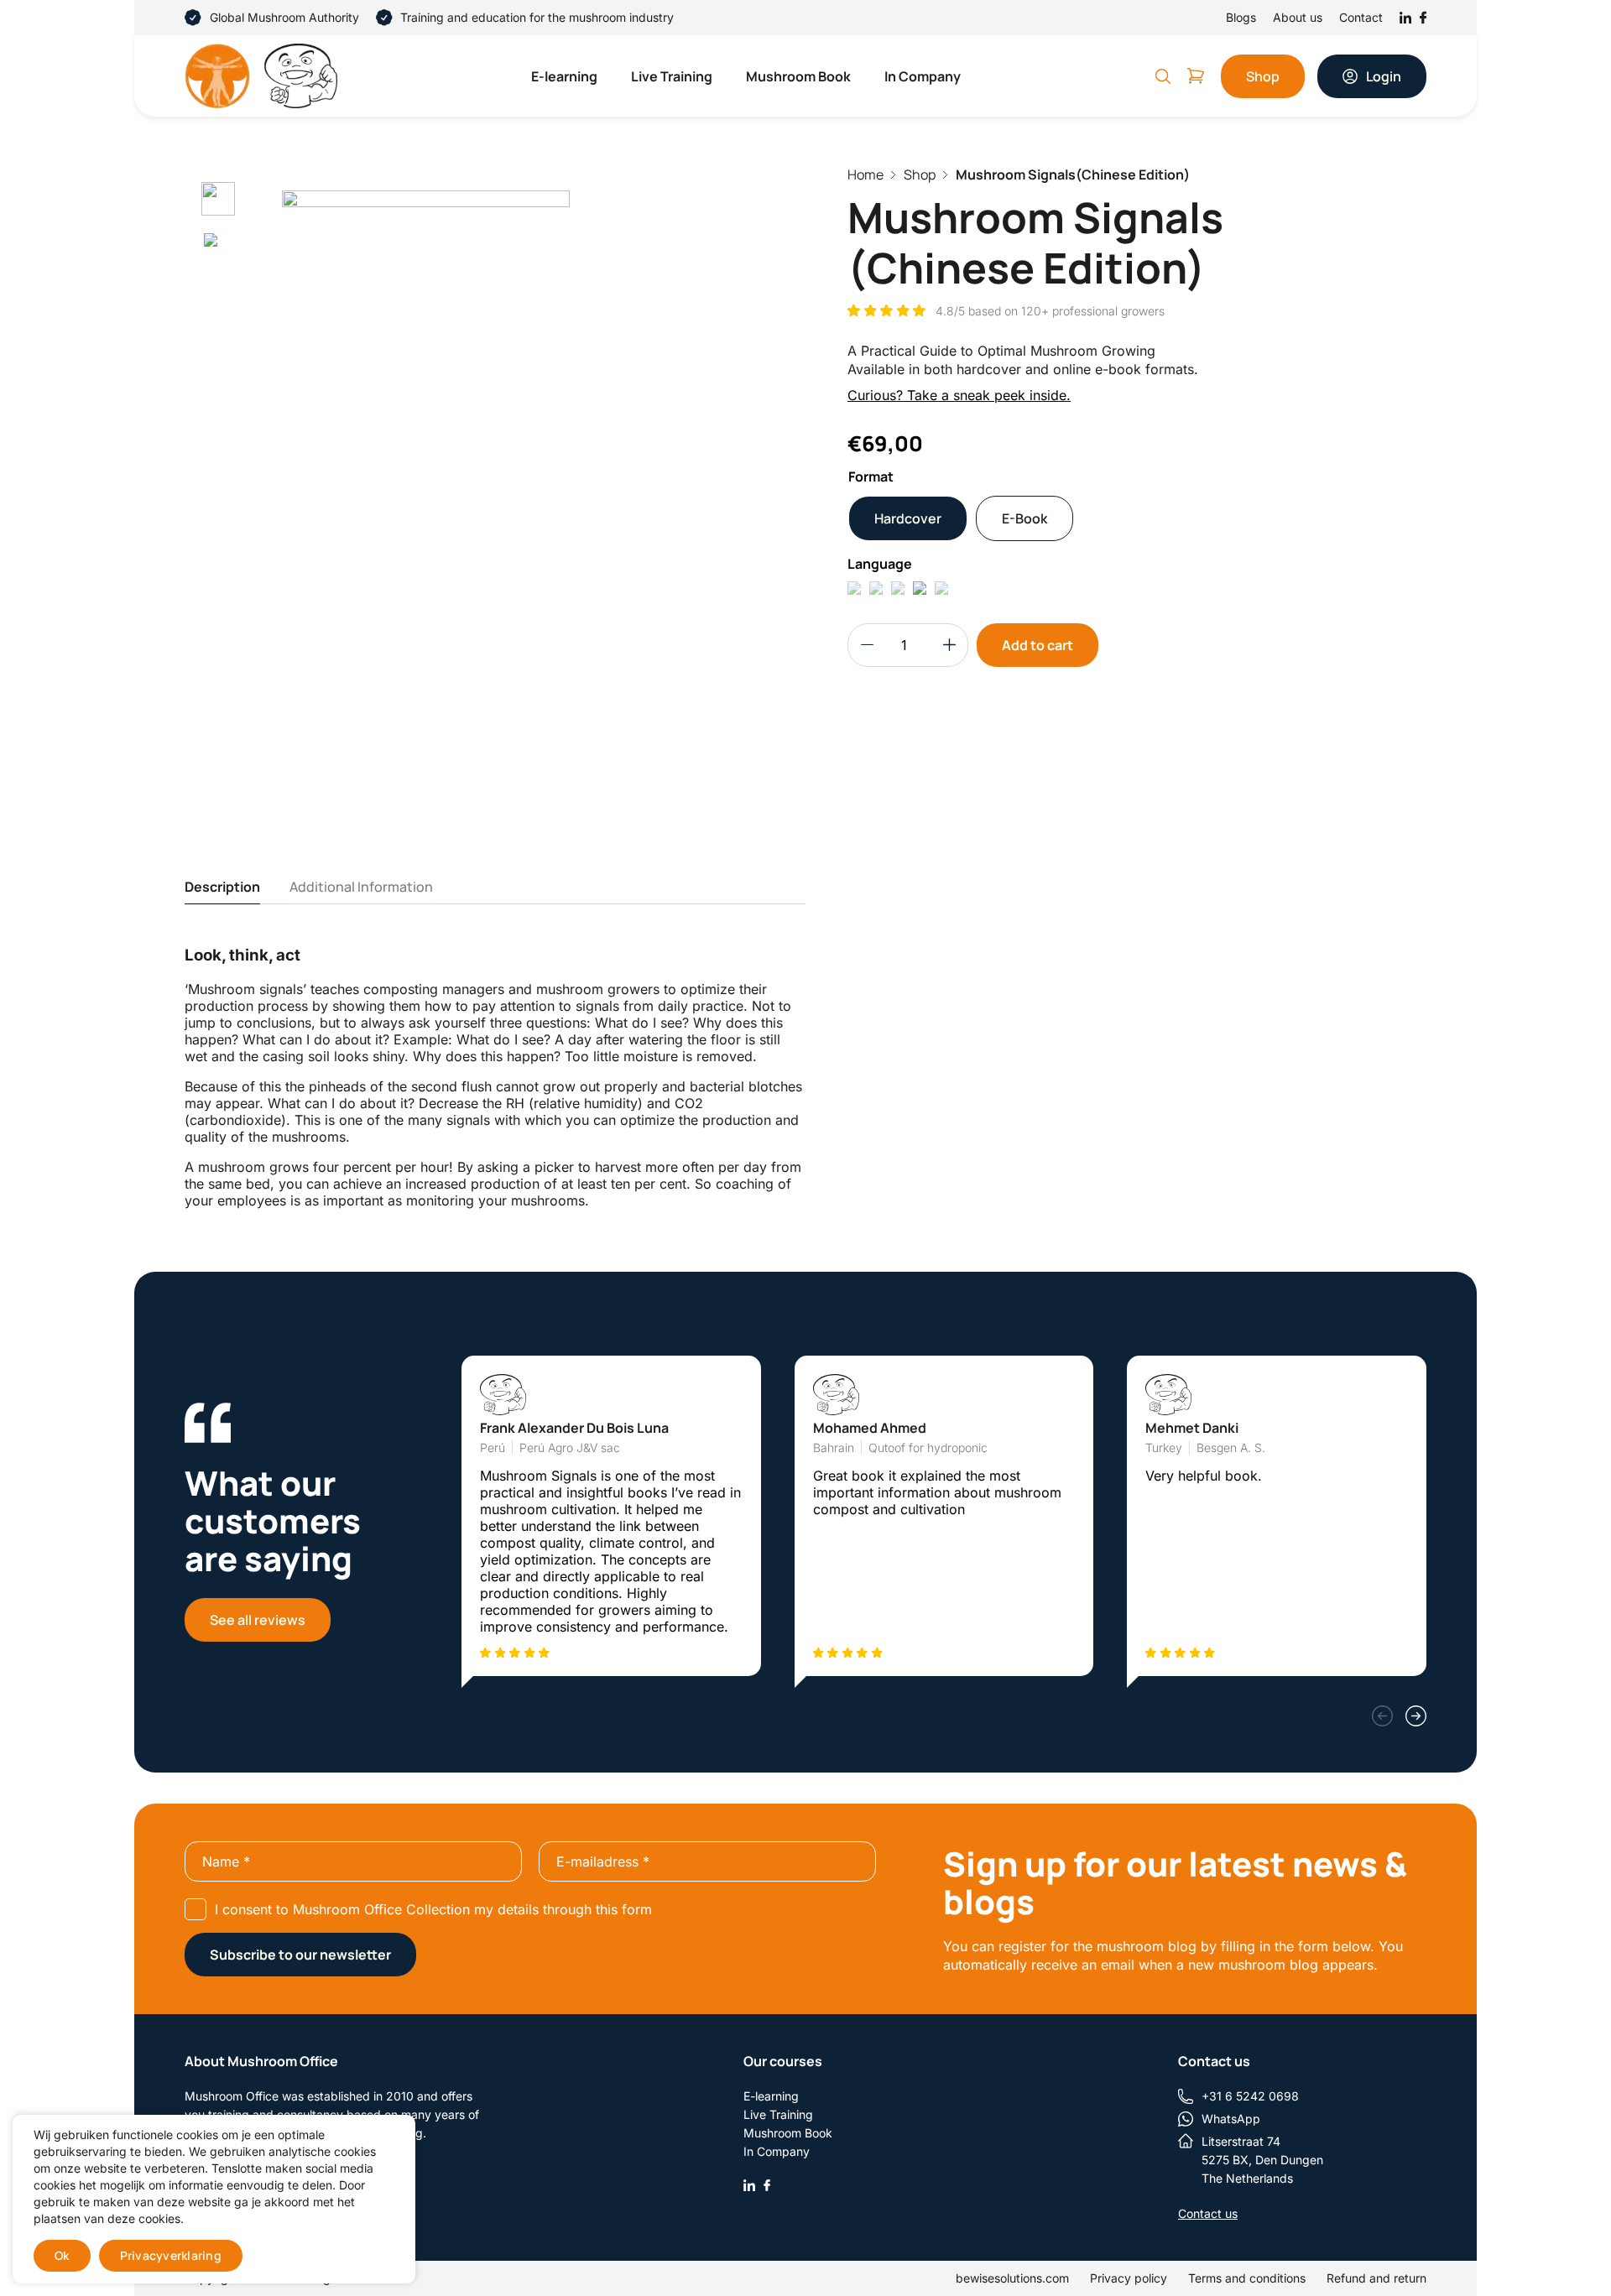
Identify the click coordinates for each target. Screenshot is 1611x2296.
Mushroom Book (798, 76)
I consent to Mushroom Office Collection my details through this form (433, 1909)
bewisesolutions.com (1012, 2278)
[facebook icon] (767, 2184)
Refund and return (1376, 2278)
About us (1298, 17)
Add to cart (1038, 645)
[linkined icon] (749, 2184)
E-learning (564, 76)
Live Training (672, 76)
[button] (1382, 1716)
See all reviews (258, 1620)
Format (871, 476)
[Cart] (1196, 76)
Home (865, 174)
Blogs (1241, 17)
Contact (1361, 17)
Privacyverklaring (171, 2255)
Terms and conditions (1247, 2278)
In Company (923, 76)
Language (880, 564)
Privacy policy (1129, 2278)
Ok (62, 2255)
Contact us (1208, 2213)
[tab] (222, 887)
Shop (1263, 76)
